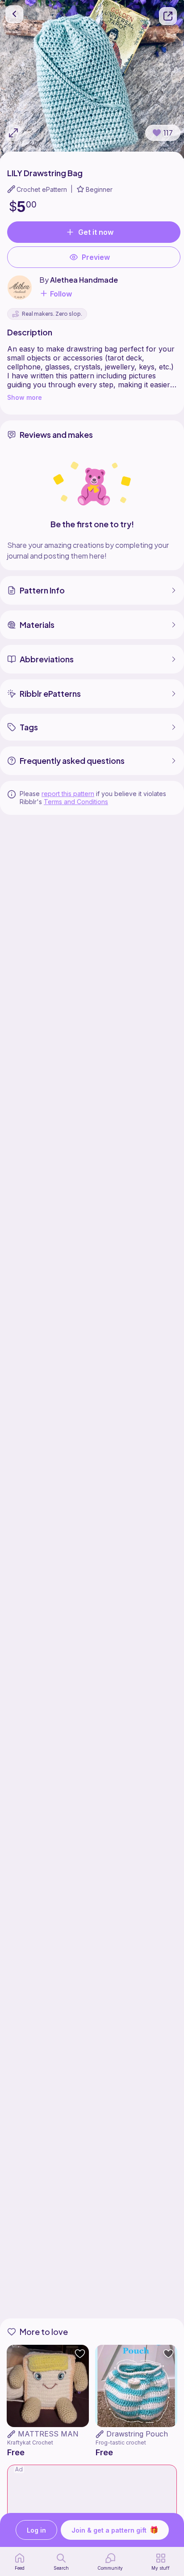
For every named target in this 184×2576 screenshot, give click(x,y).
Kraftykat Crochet (30, 2443)
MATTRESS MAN (48, 2434)
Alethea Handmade (84, 280)
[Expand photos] (13, 133)
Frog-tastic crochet (121, 2443)
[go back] (14, 14)
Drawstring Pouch (137, 2434)
